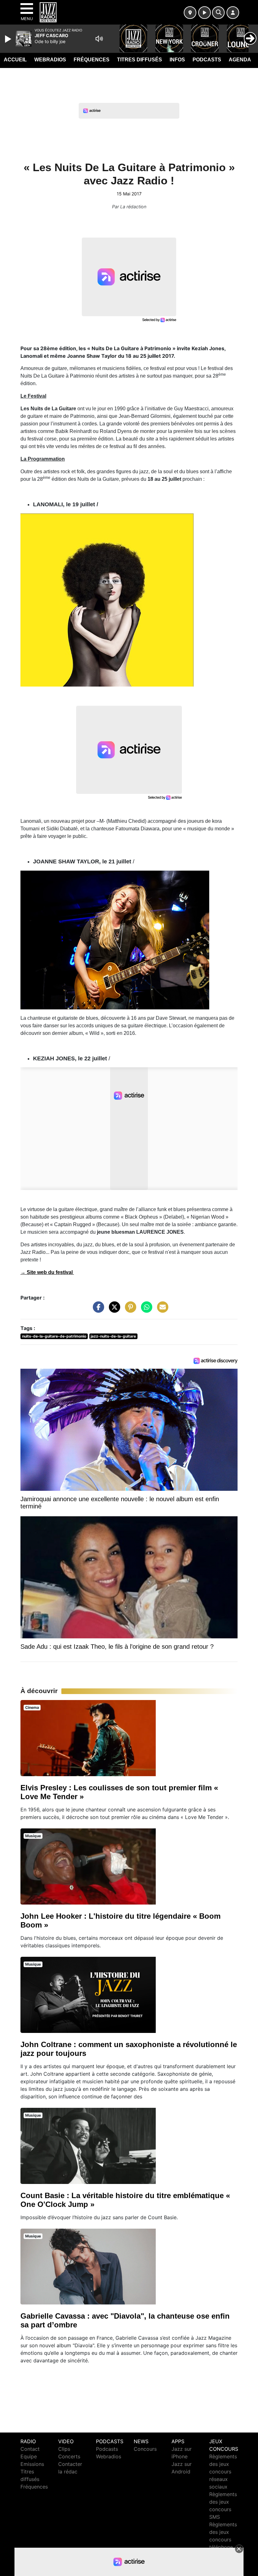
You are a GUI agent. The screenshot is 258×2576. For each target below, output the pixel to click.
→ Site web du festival (47, 1272)
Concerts (69, 2456)
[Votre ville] (190, 13)
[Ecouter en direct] (205, 13)
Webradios (50, 60)
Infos (177, 60)
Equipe (29, 2456)
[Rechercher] (218, 13)
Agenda (240, 60)
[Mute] (99, 39)
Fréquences (92, 60)
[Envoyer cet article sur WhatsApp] (145, 1310)
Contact (30, 2449)
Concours (145, 2449)
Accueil (15, 60)
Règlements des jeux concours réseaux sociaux (223, 2472)
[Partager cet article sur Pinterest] (129, 1310)
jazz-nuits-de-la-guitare (113, 1336)
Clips (64, 2449)
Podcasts (207, 60)
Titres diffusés (140, 60)
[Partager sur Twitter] (113, 1310)
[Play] (9, 39)
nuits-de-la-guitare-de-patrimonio (54, 1336)
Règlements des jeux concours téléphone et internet (223, 2540)
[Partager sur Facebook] (97, 1310)
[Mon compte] (233, 13)
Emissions (32, 2464)
